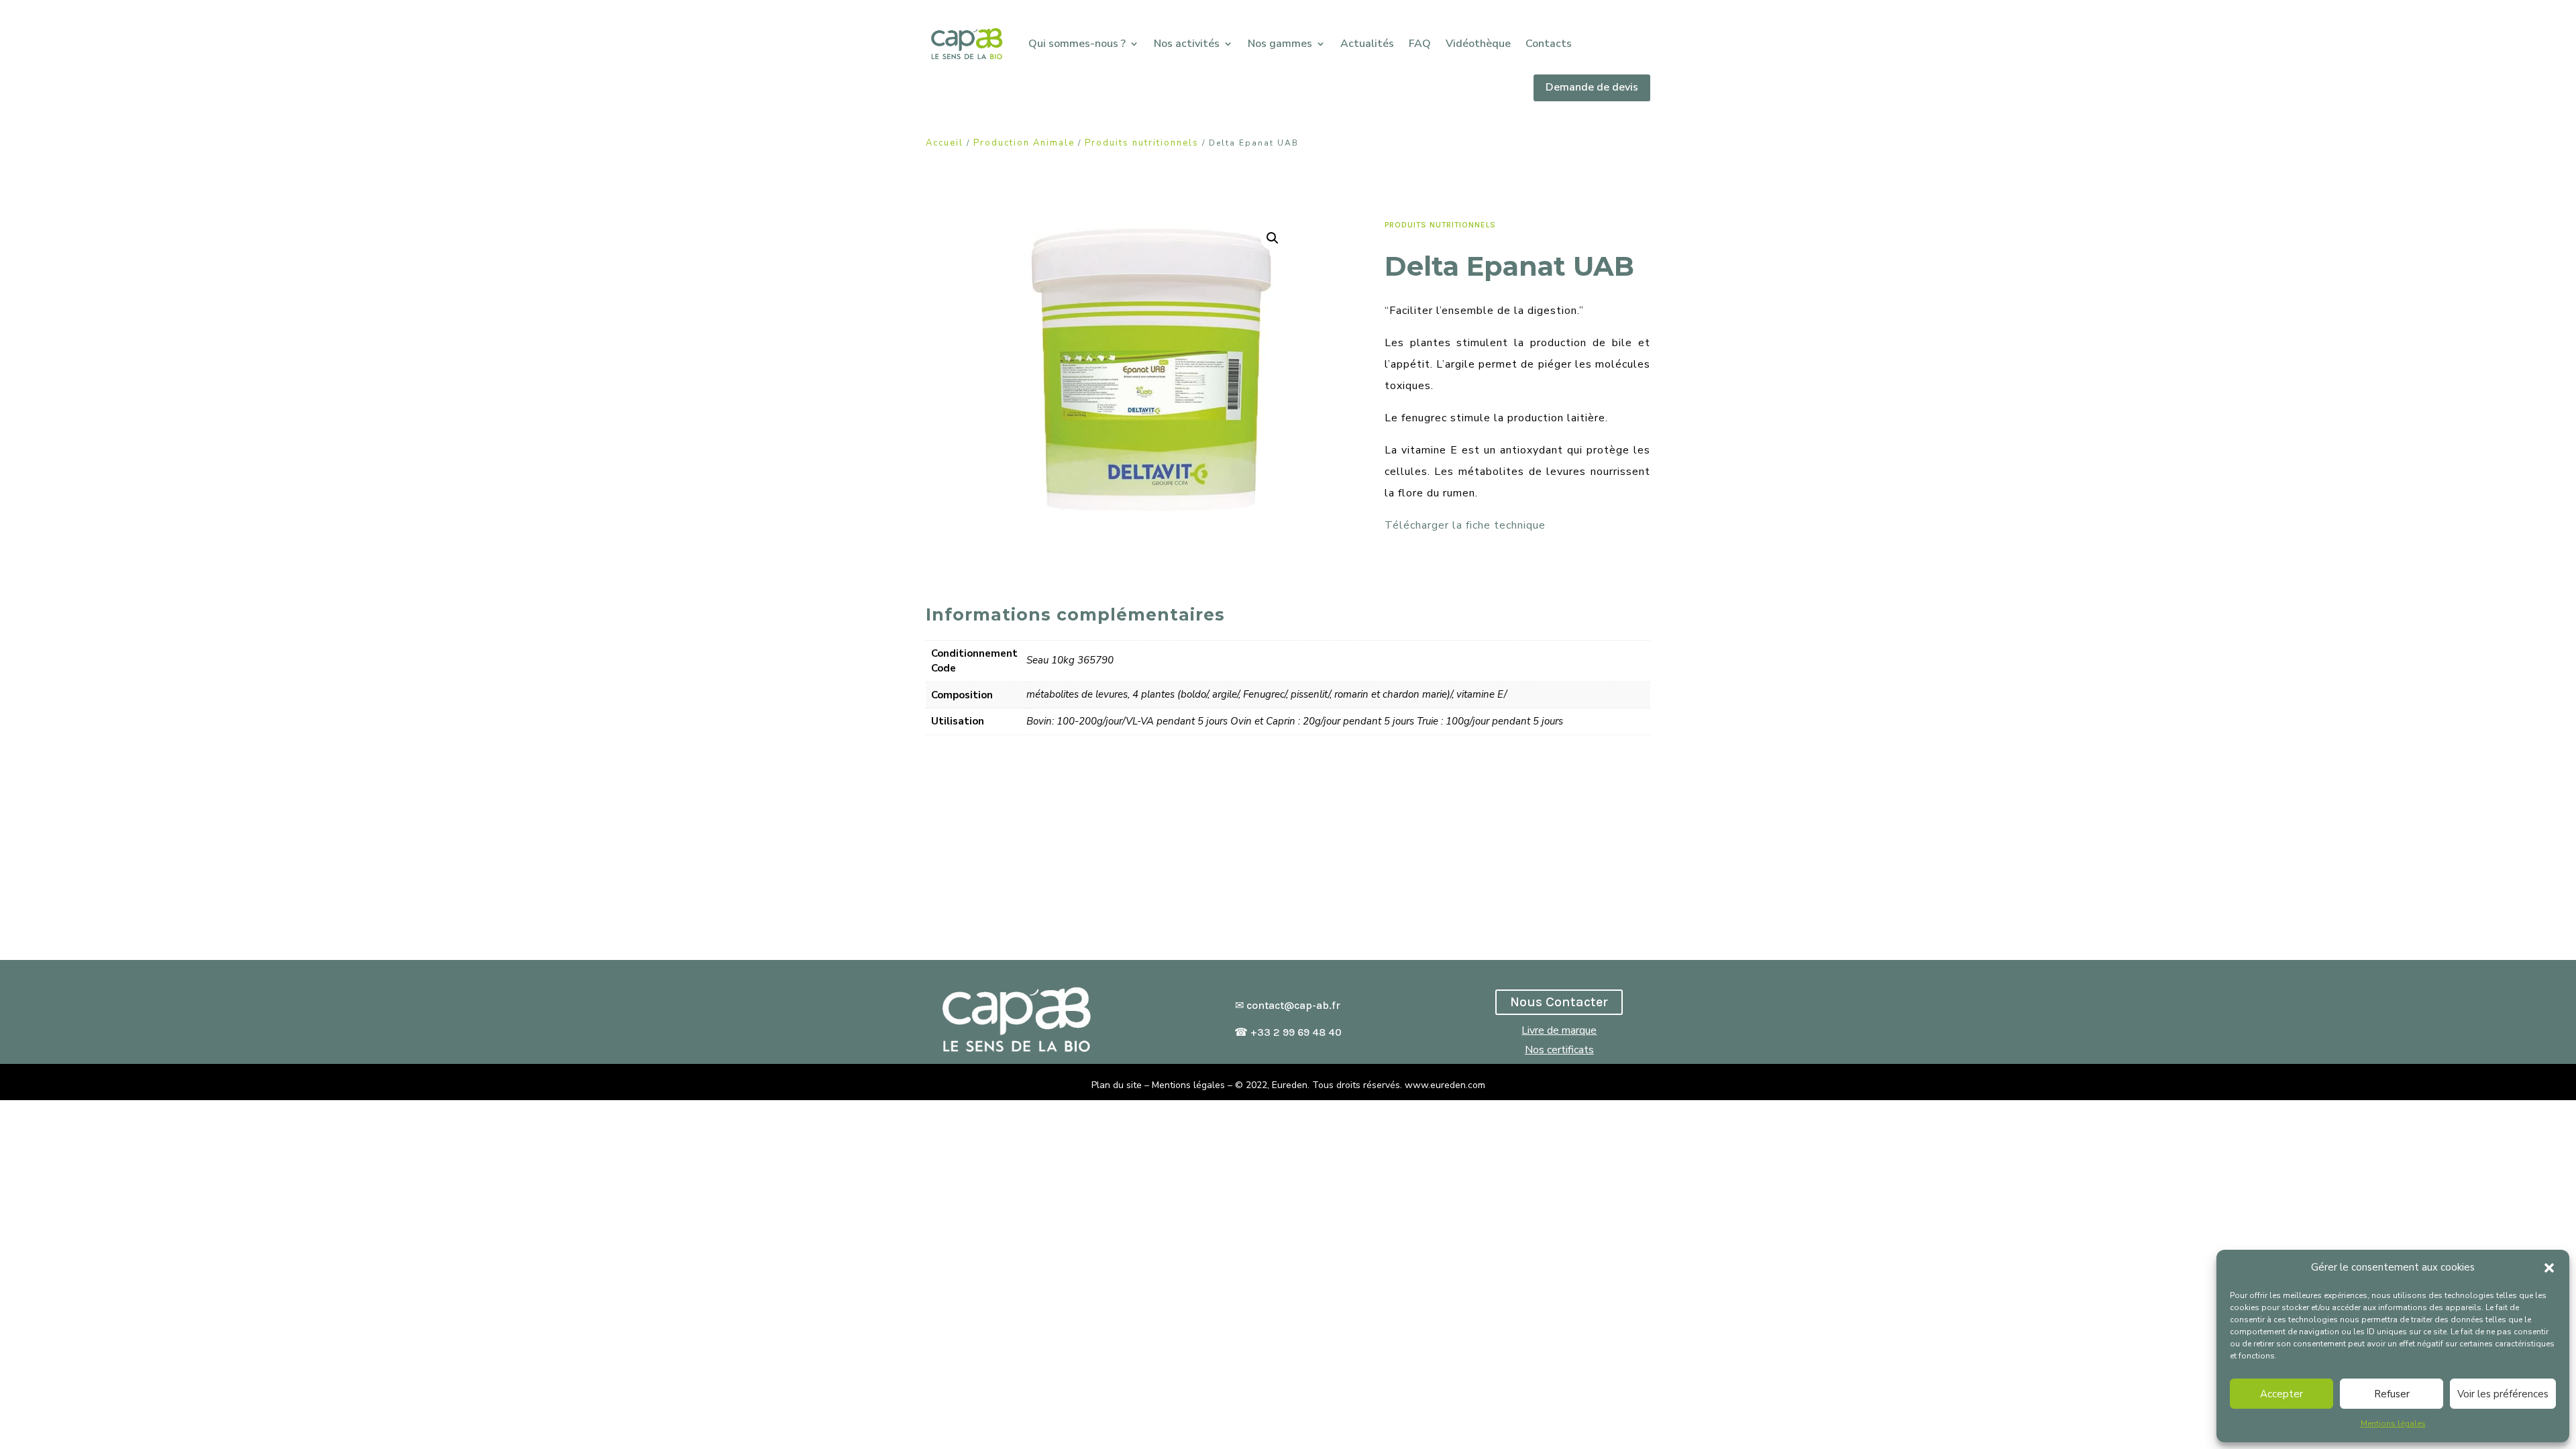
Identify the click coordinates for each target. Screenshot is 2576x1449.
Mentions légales (2393, 1424)
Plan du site (1117, 1085)
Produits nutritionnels (1142, 143)
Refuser (2392, 1394)
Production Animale (1024, 143)
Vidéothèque (1478, 44)
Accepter (2282, 1394)
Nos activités (1187, 44)
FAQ (1420, 44)
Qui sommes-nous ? (1077, 44)
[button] (2549, 1268)
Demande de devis (1592, 87)
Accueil (945, 143)
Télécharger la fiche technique (1465, 525)
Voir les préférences (2503, 1394)
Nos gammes (1280, 44)
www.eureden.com (1445, 1085)
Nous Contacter (1559, 1002)
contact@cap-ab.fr (1293, 1005)
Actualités (1367, 44)
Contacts (1549, 44)
